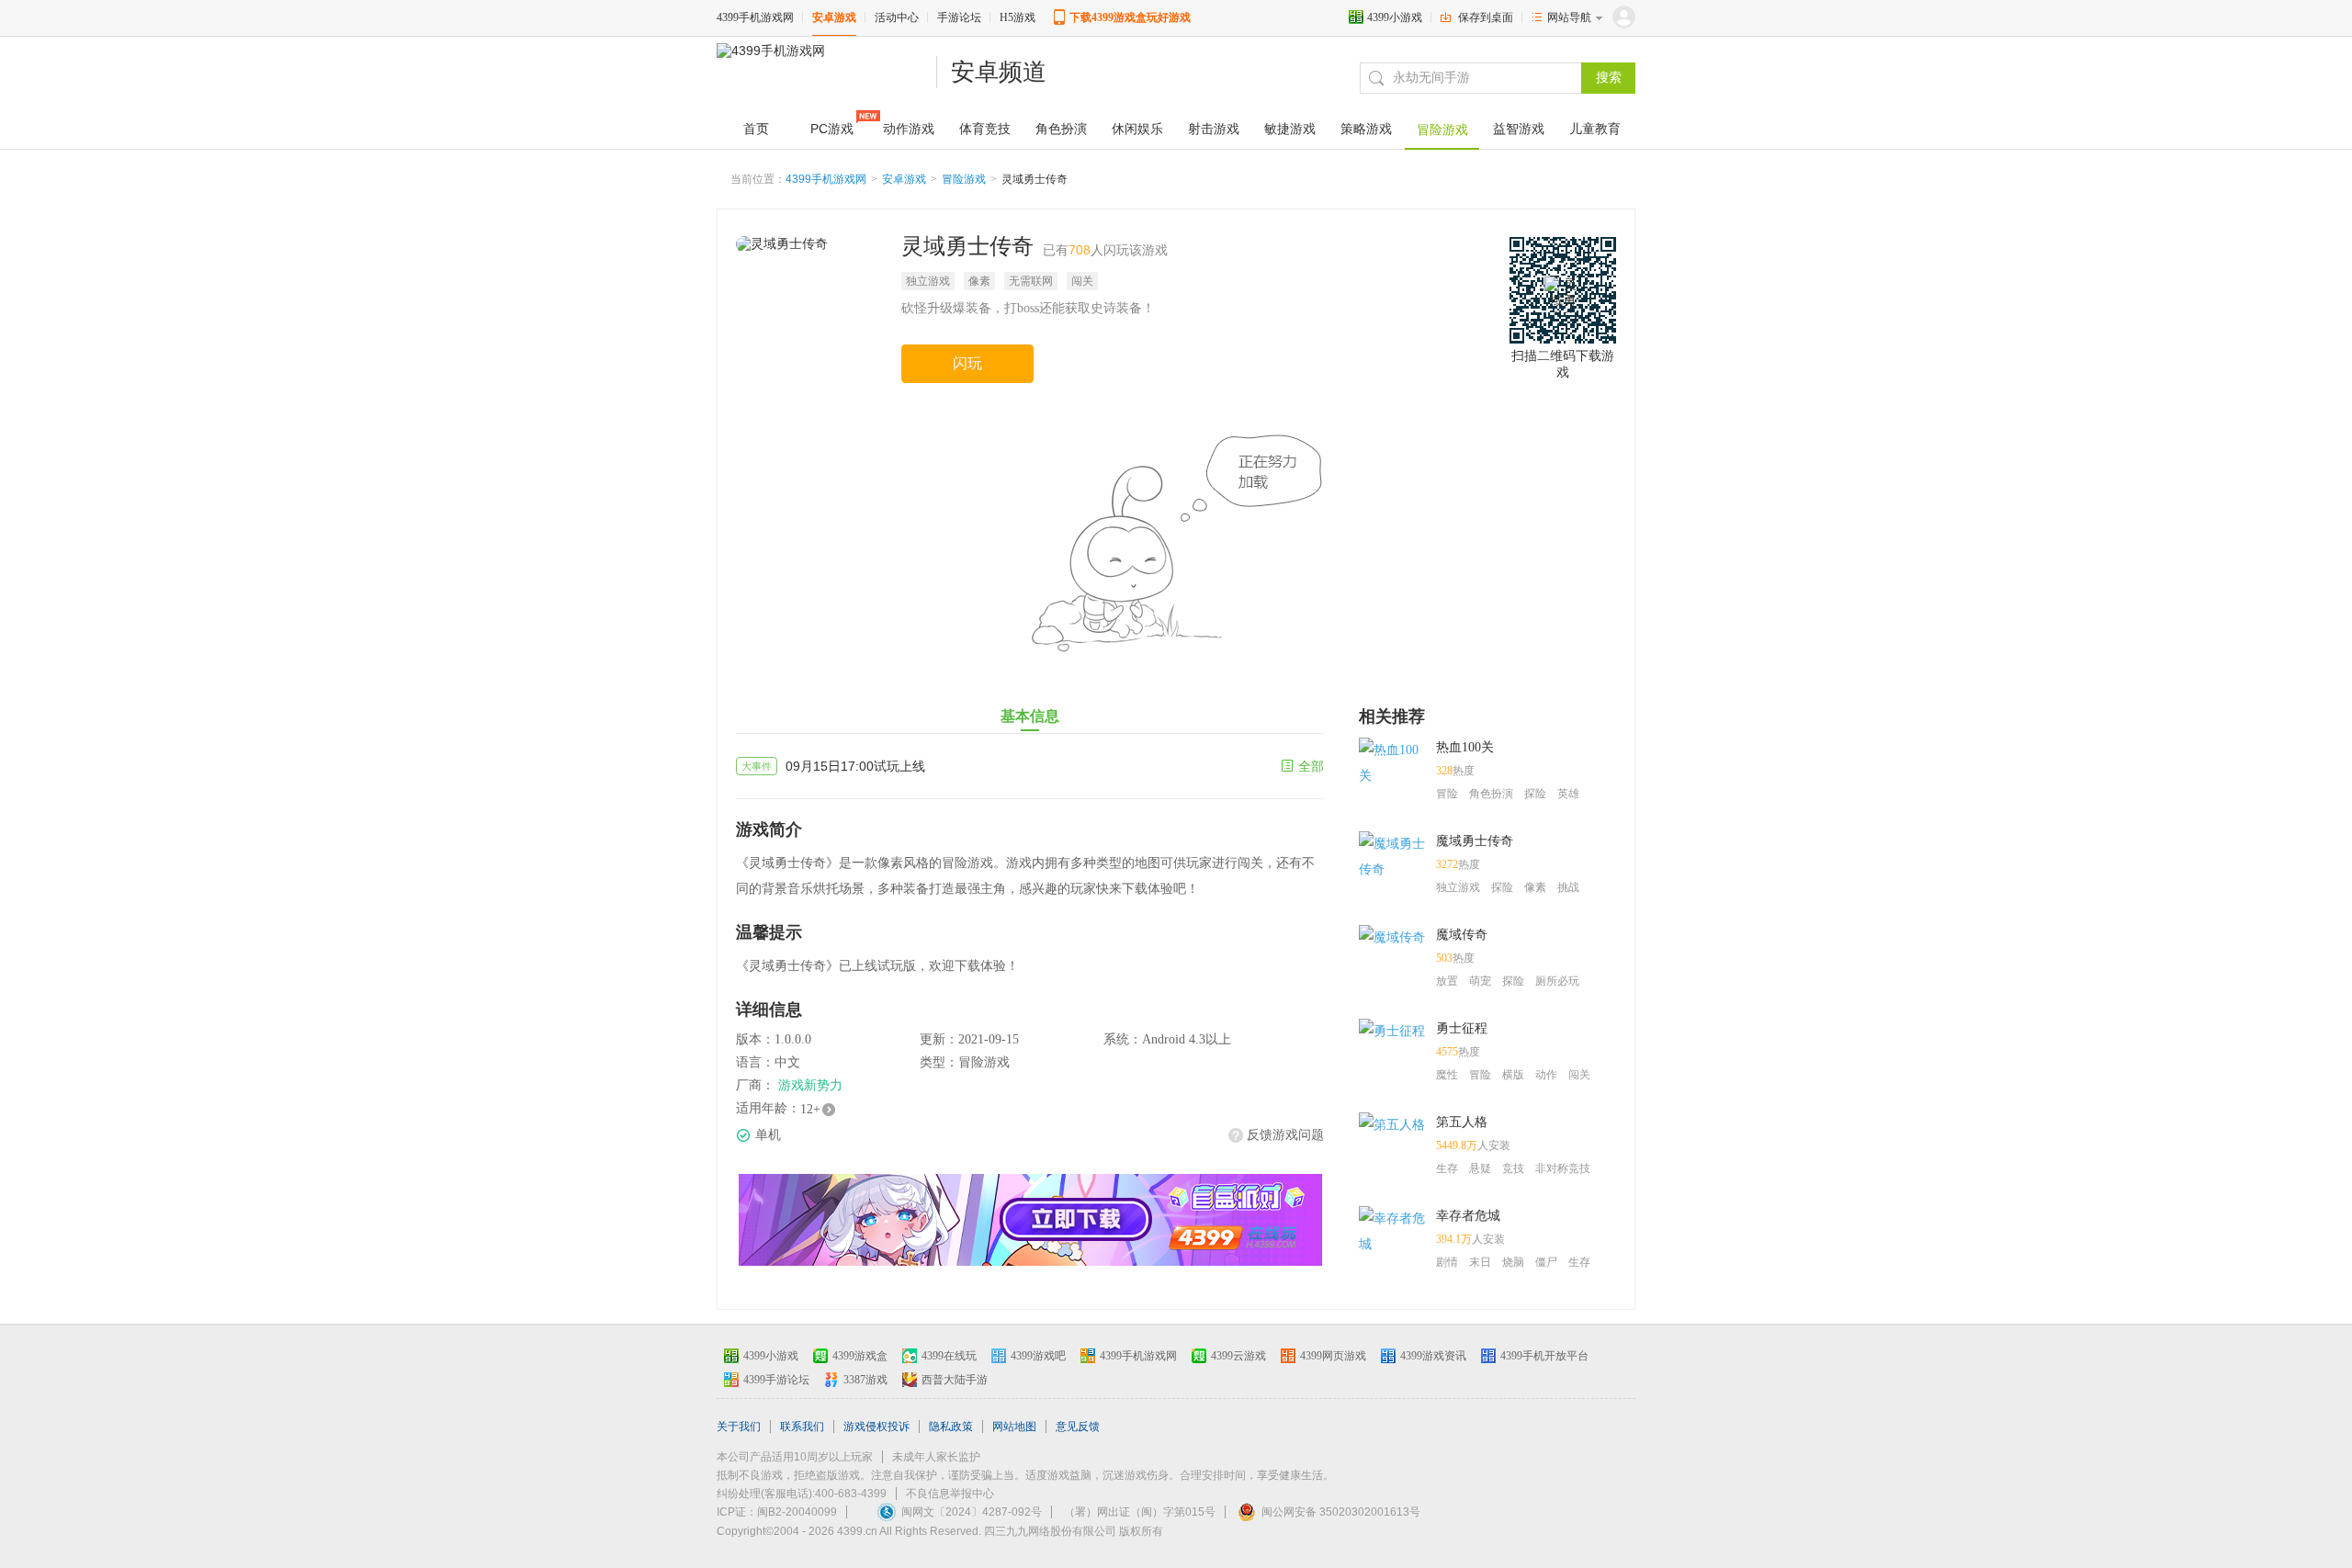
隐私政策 (951, 1427)
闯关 (1082, 281)
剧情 (1447, 1262)
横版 (1513, 1075)
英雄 (1568, 794)
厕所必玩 (1557, 981)
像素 (979, 281)
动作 (1546, 1075)
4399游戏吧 (1038, 1356)
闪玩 (967, 363)
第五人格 (1462, 1122)
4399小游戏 (1395, 17)
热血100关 (1465, 747)
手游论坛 (959, 17)
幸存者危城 (1468, 1216)
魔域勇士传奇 (1475, 841)
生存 (1447, 1168)
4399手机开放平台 (1544, 1356)
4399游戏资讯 (1433, 1356)
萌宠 (1480, 981)
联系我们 (802, 1427)
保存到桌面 (1486, 17)
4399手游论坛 (776, 1380)
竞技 (1513, 1168)
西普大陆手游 (955, 1380)
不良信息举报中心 (950, 1494)
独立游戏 (928, 281)
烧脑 (1513, 1262)
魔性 (1447, 1075)
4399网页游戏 (1333, 1356)
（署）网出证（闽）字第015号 (1140, 1512)
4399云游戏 (1238, 1356)
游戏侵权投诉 (876, 1427)
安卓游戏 (834, 17)
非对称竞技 (1563, 1168)
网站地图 (1014, 1427)
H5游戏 (1018, 17)
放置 (1447, 981)
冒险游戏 (964, 179)
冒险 (1447, 794)
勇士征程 (1462, 1028)
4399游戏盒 (860, 1356)
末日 (1480, 1262)
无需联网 (1031, 281)
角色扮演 (1491, 794)
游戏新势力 (810, 1085)
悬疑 (1480, 1168)
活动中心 (897, 17)
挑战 (1568, 887)
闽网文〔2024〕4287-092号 (972, 1512)
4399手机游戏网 (755, 17)
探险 (1535, 794)
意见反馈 (1078, 1427)
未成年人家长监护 (936, 1457)
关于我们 (739, 1427)
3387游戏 (865, 1380)
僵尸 (1546, 1262)
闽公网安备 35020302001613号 (1341, 1512)
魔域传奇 (1462, 935)
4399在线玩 (949, 1356)
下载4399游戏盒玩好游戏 (1130, 17)
